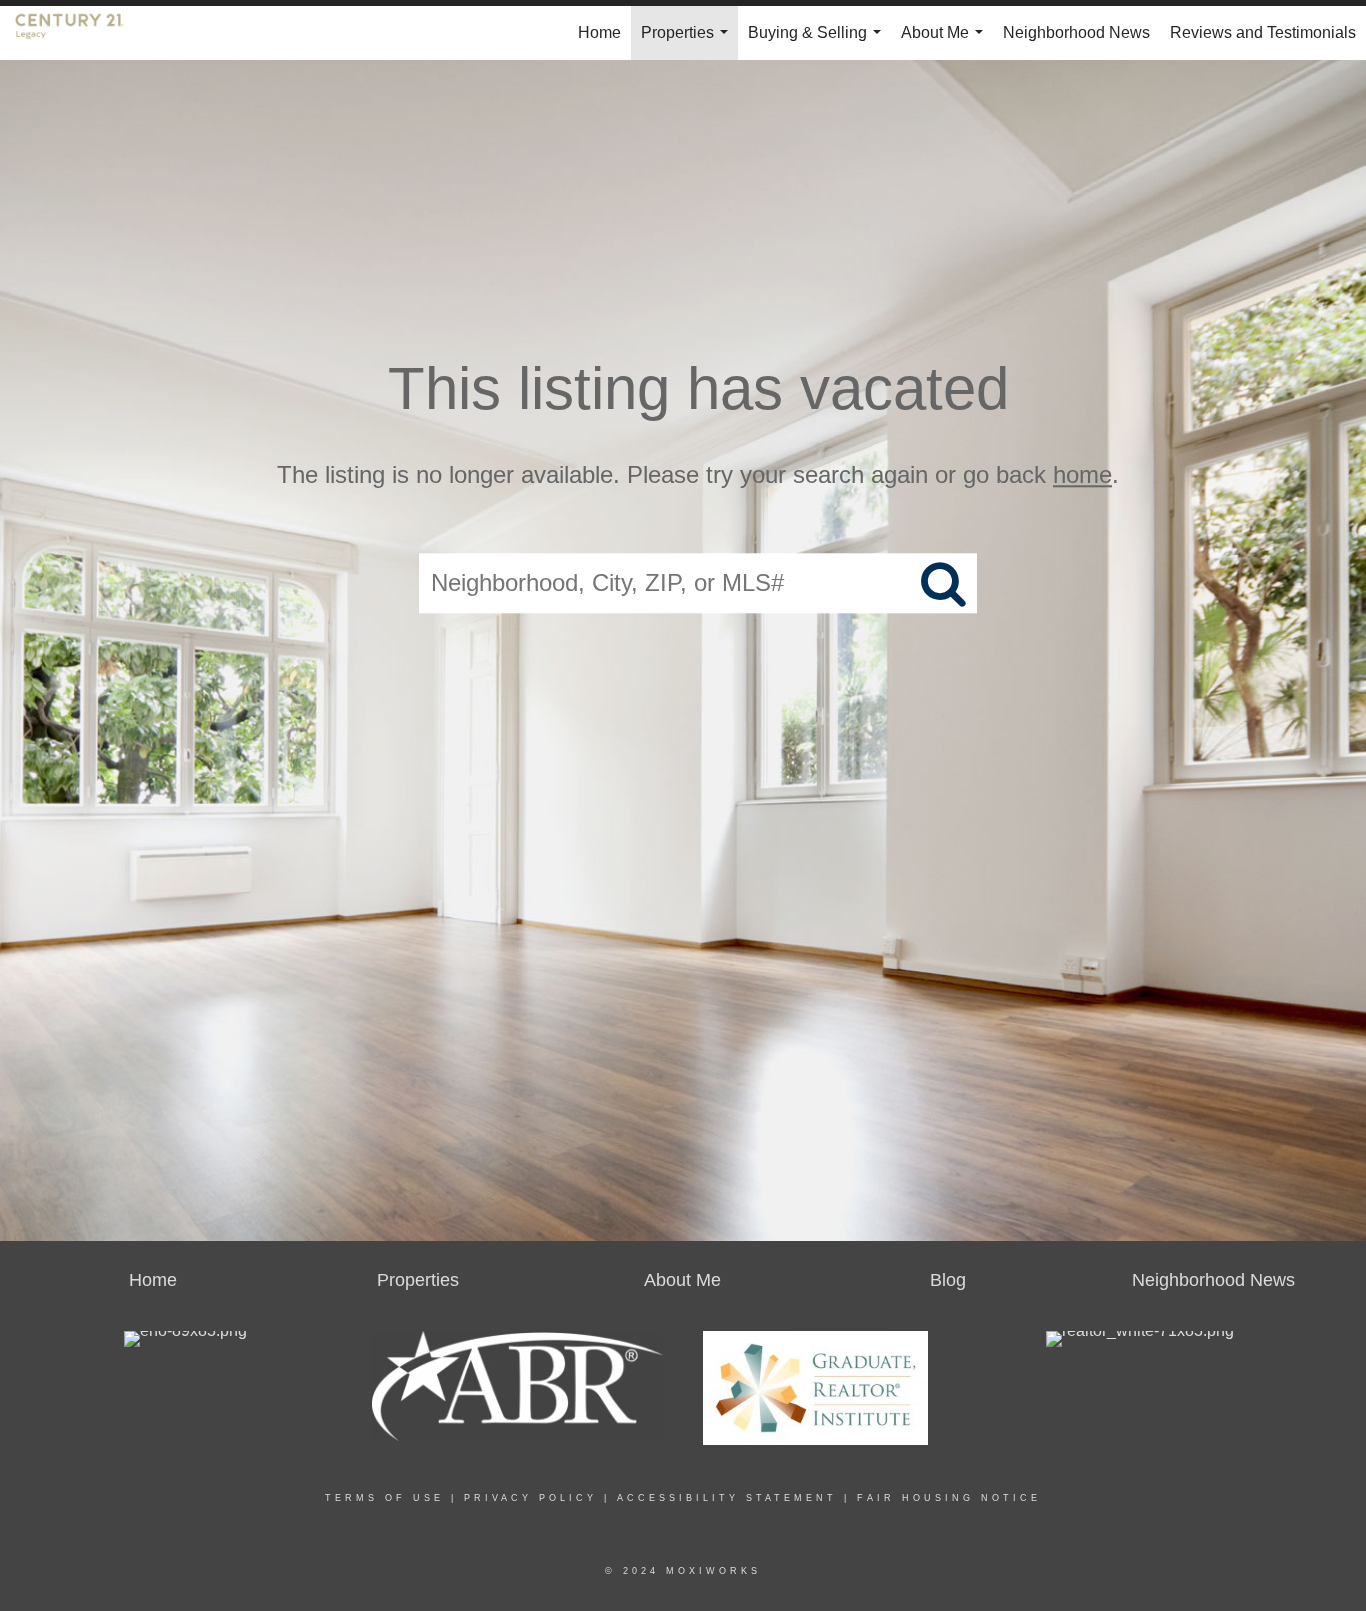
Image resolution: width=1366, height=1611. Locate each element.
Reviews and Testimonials (1263, 32)
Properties (688, 42)
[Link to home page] (79, 33)
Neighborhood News (1076, 32)
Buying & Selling (818, 42)
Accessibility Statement (727, 1498)
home (1082, 474)
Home (599, 32)
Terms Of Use (384, 1498)
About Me (946, 42)
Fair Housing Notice (949, 1498)
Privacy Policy (530, 1498)
